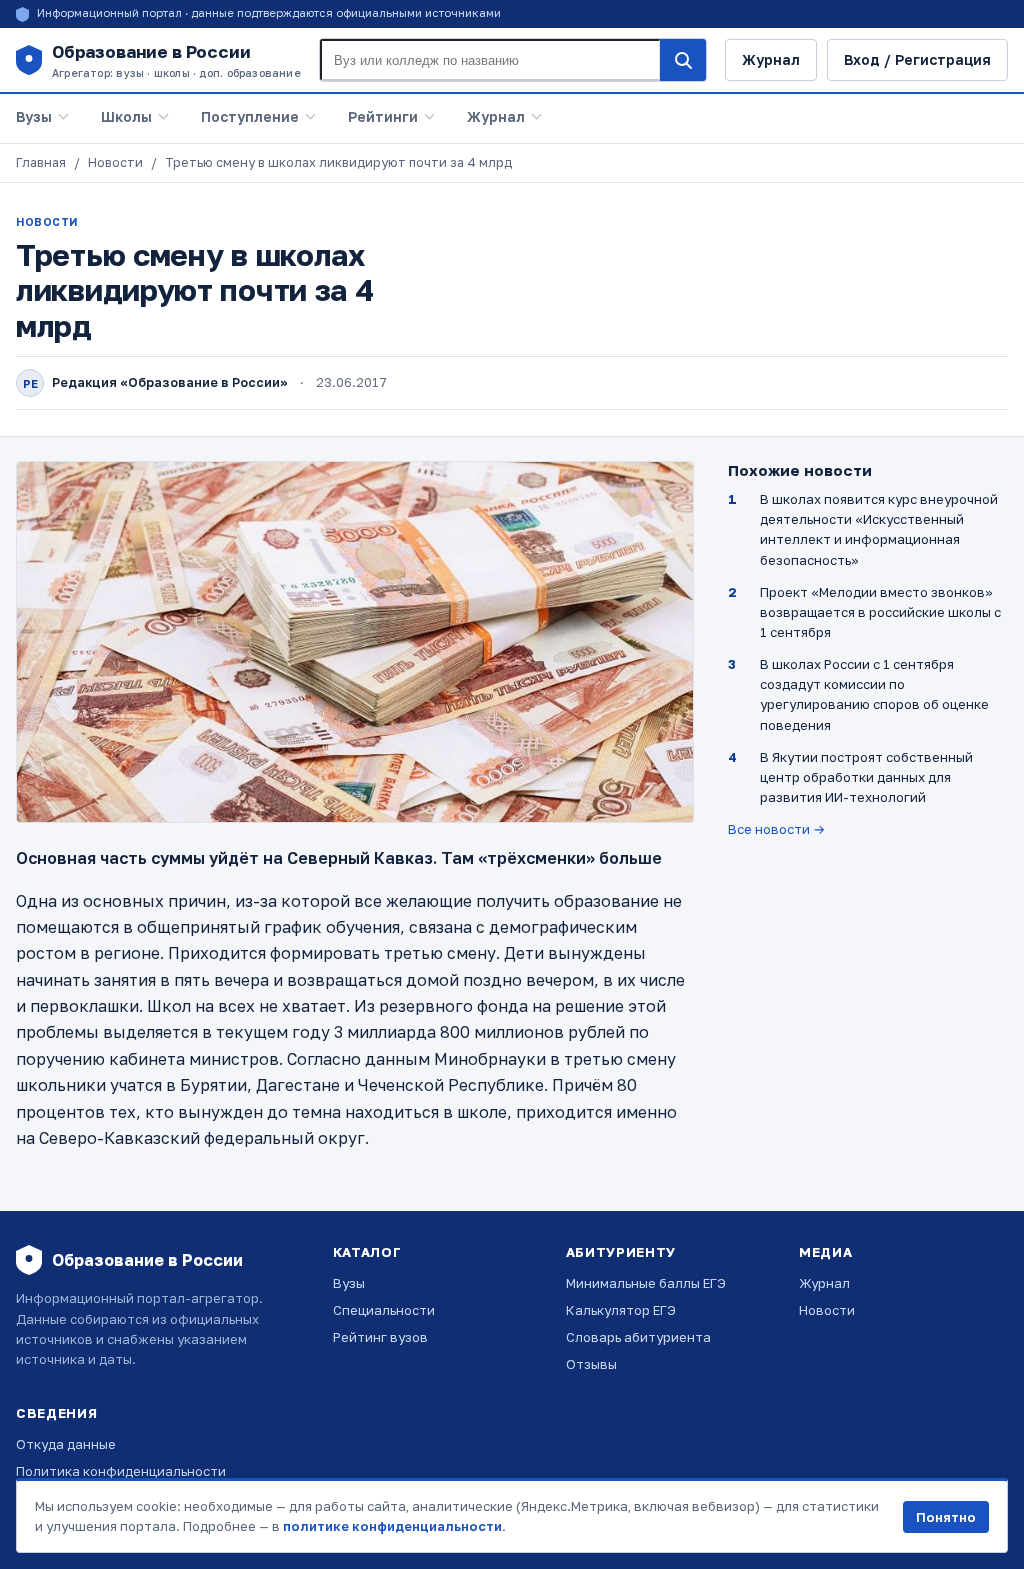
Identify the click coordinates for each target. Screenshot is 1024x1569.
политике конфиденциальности (392, 1526)
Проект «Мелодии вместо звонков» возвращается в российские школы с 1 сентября (880, 612)
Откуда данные (66, 1444)
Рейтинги (383, 116)
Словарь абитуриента (638, 1337)
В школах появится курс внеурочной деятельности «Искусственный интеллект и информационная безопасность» (879, 529)
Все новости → (776, 829)
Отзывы (591, 1364)
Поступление (250, 116)
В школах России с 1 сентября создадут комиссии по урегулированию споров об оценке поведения (874, 694)
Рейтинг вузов (380, 1337)
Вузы (34, 116)
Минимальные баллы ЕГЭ (646, 1283)
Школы (126, 116)
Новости (115, 162)
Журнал (771, 59)
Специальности (384, 1310)
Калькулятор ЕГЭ (621, 1310)
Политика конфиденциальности (121, 1471)
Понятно (946, 1517)
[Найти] (683, 60)
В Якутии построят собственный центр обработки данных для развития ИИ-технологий (866, 777)
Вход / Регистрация (917, 59)
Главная (41, 162)
